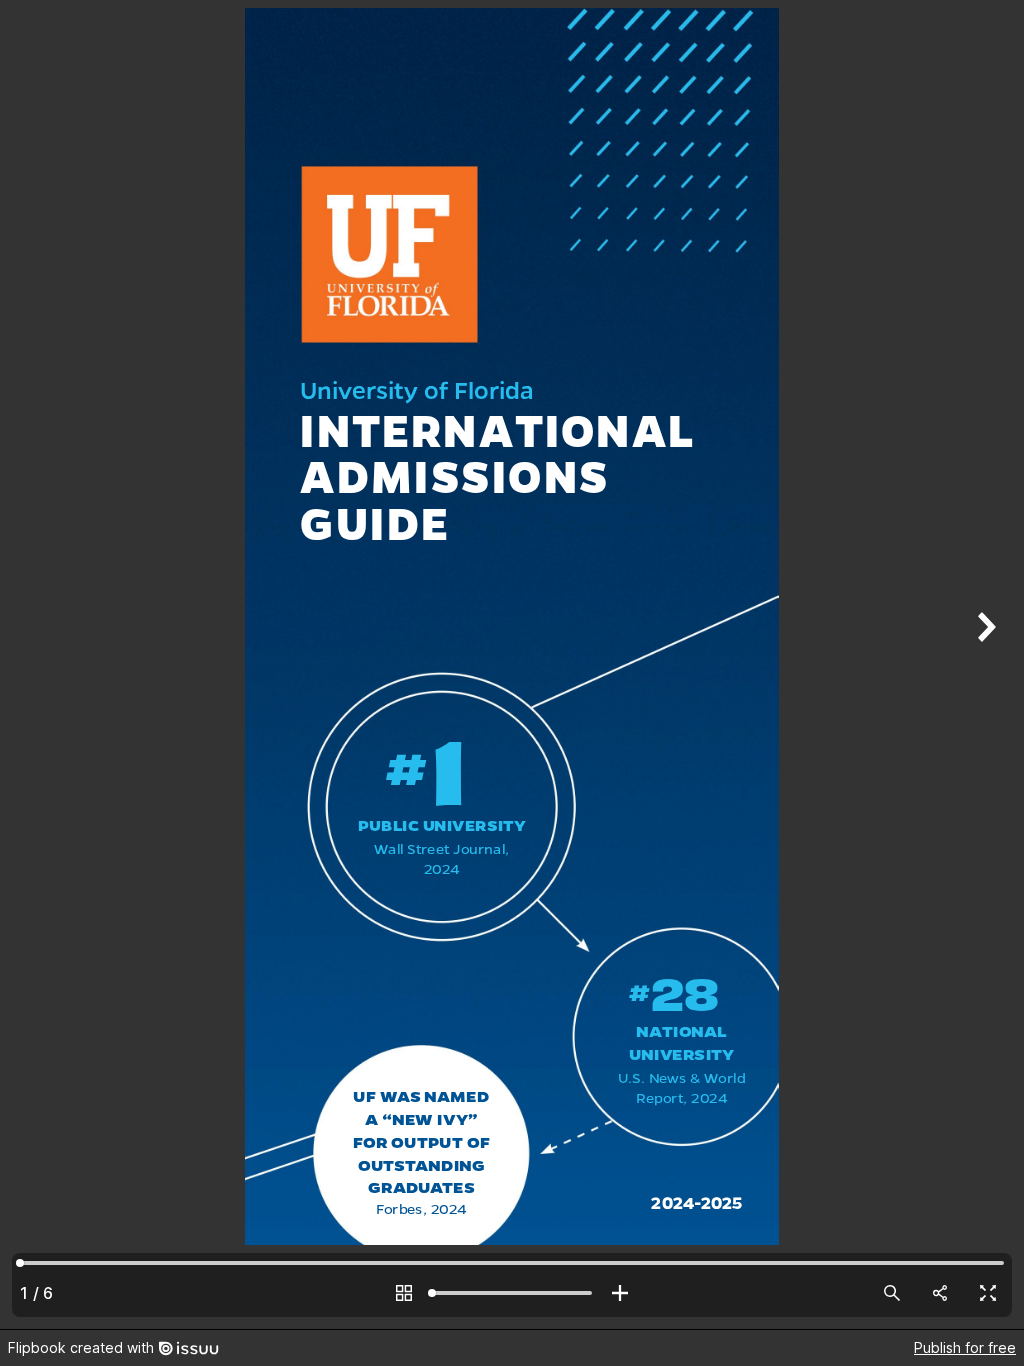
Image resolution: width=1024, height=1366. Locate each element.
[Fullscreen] (988, 1293)
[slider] (512, 1293)
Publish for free (965, 1347)
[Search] (892, 1293)
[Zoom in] (620, 1293)
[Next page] (984, 664)
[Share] (940, 1293)
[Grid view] (404, 1293)
